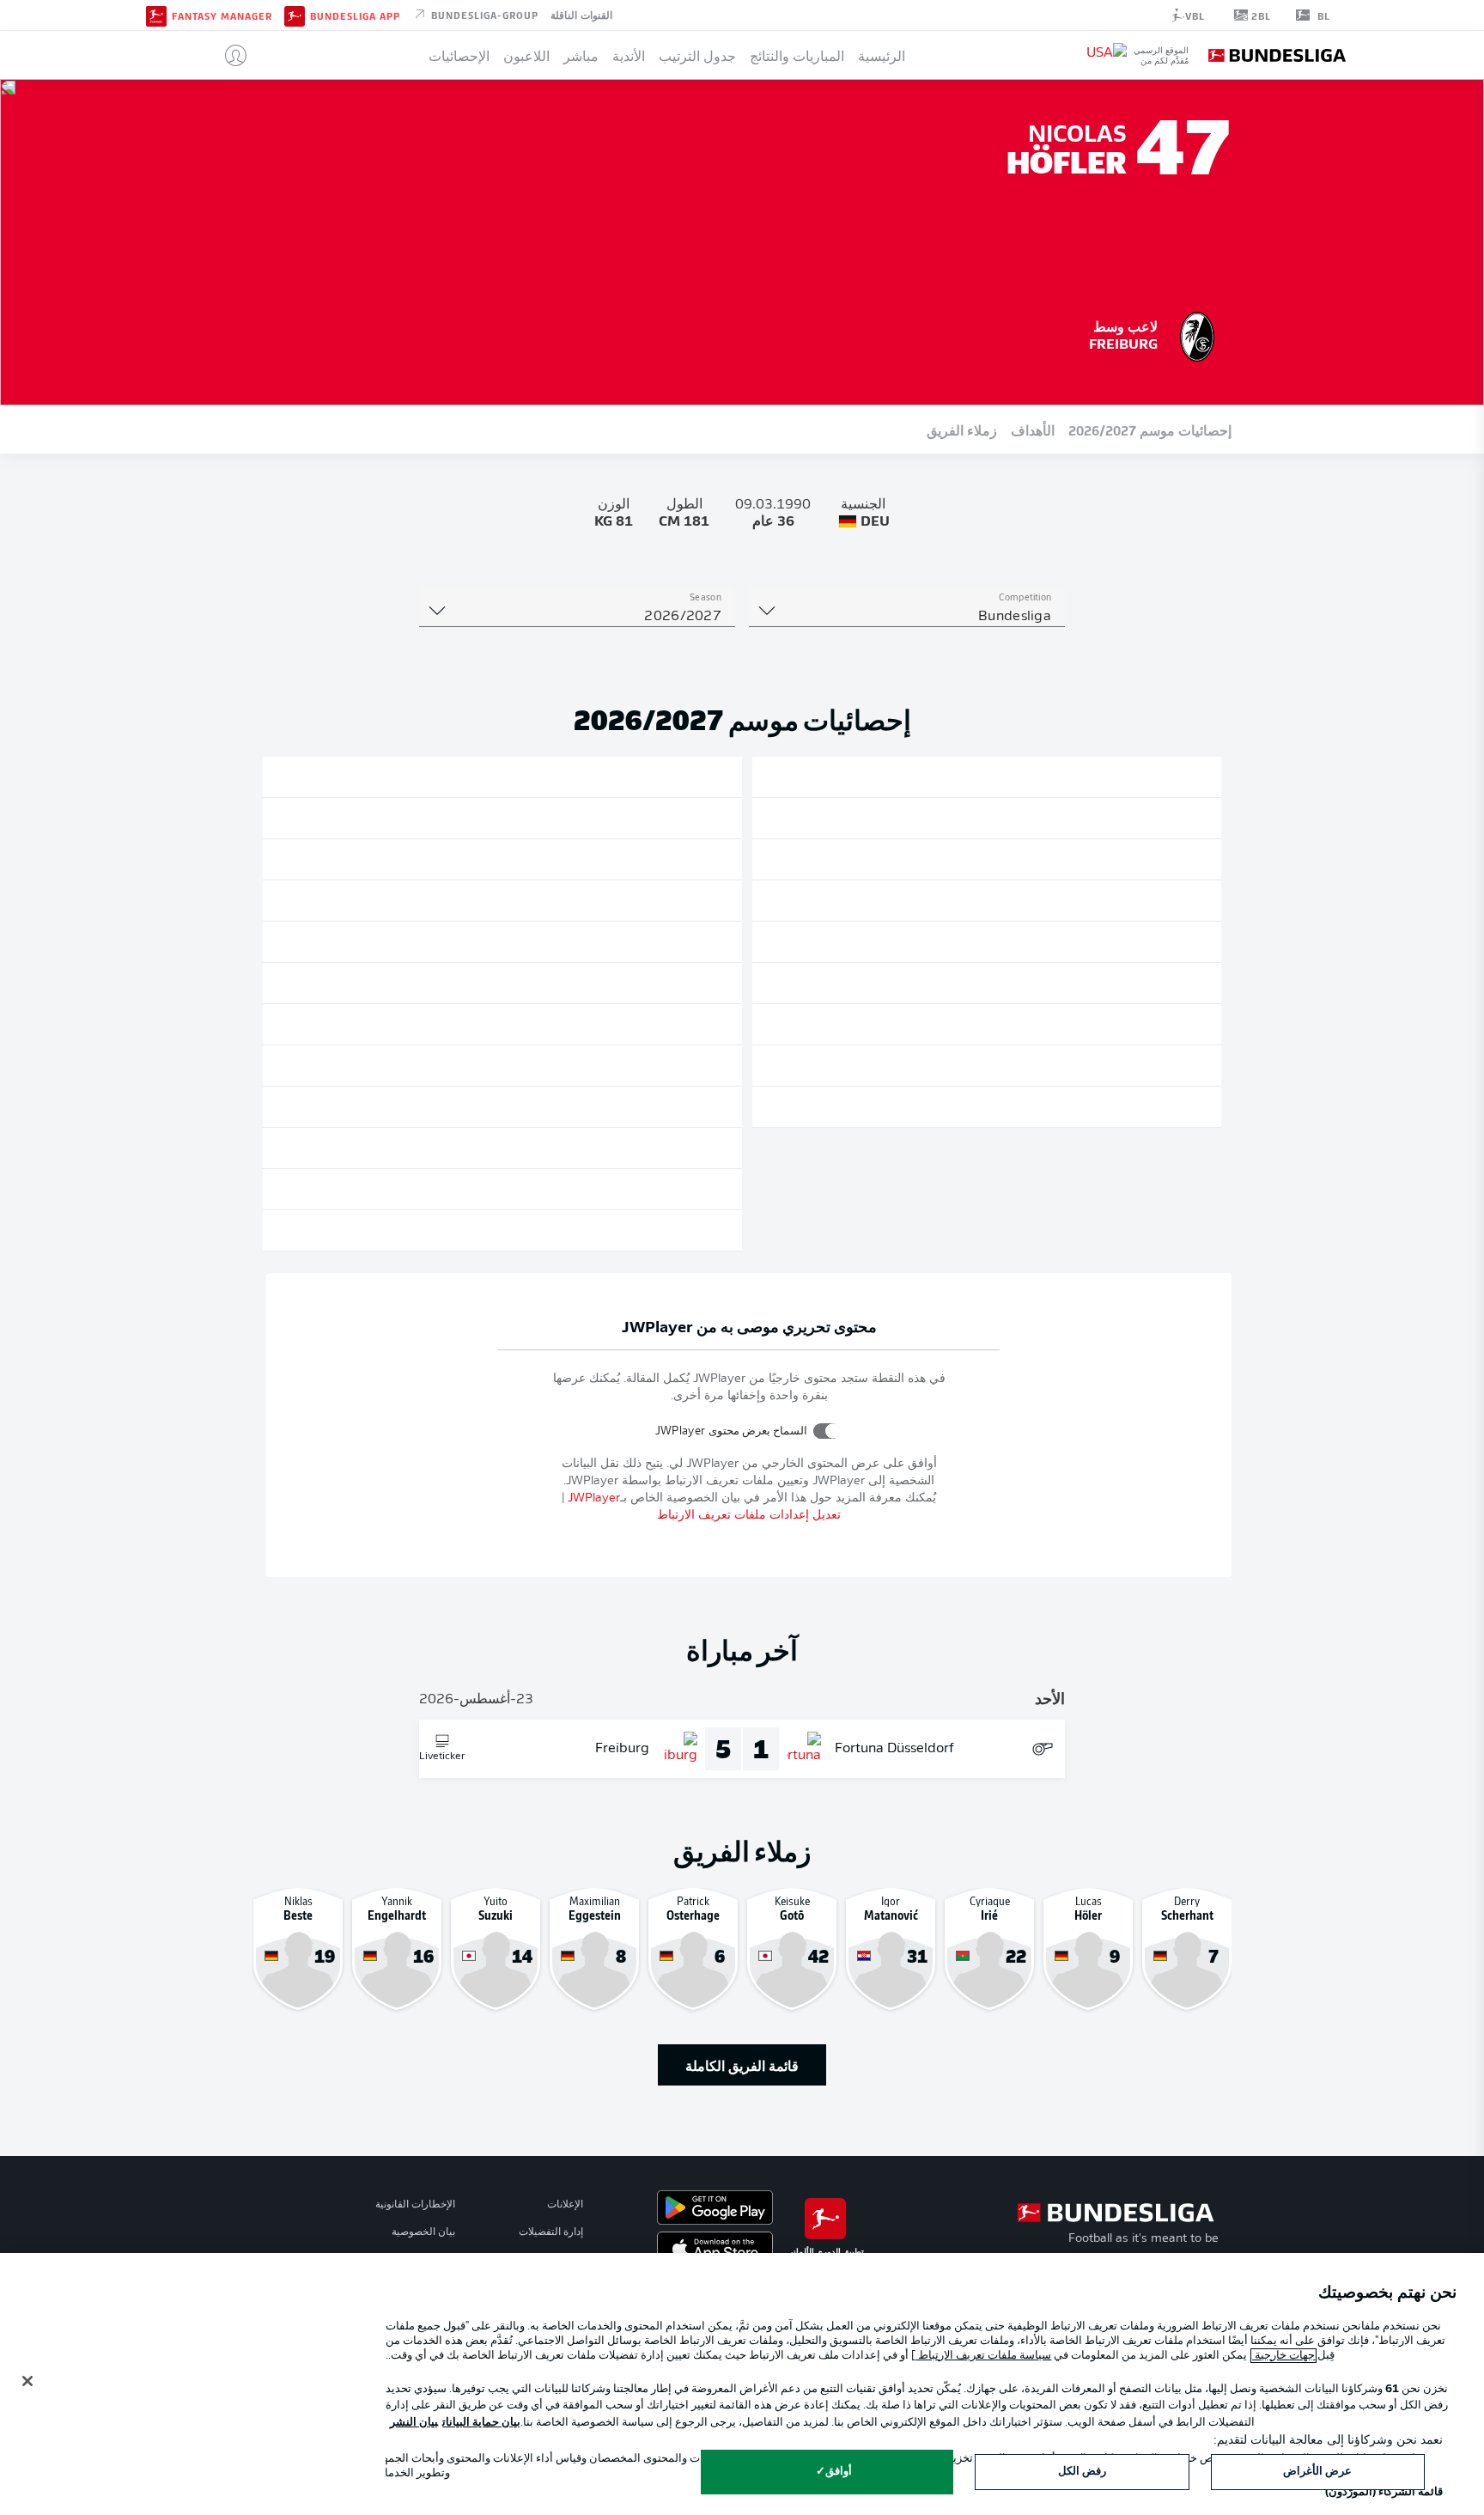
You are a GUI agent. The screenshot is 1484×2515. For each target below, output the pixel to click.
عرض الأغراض (1317, 2472)
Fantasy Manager (222, 15)
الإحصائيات (459, 55)
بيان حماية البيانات (481, 2423)
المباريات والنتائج (797, 55)
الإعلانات (565, 2205)
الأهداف (1033, 429)
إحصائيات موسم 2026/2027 (1150, 429)
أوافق (839, 2472)
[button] (229, 55)
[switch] (827, 1431)
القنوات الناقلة (581, 14)
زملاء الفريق (962, 429)
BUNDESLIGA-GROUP (483, 14)
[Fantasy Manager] (156, 15)
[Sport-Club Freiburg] (1197, 334)
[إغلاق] (27, 2381)
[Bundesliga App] (295, 15)
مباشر (581, 55)
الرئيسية (882, 55)
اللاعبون (526, 55)
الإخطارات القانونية (415, 2205)
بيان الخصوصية (423, 2232)
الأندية (629, 55)
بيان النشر (414, 2423)
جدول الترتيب (697, 55)
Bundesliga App (355, 15)
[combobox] (907, 617)
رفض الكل (1082, 2472)
